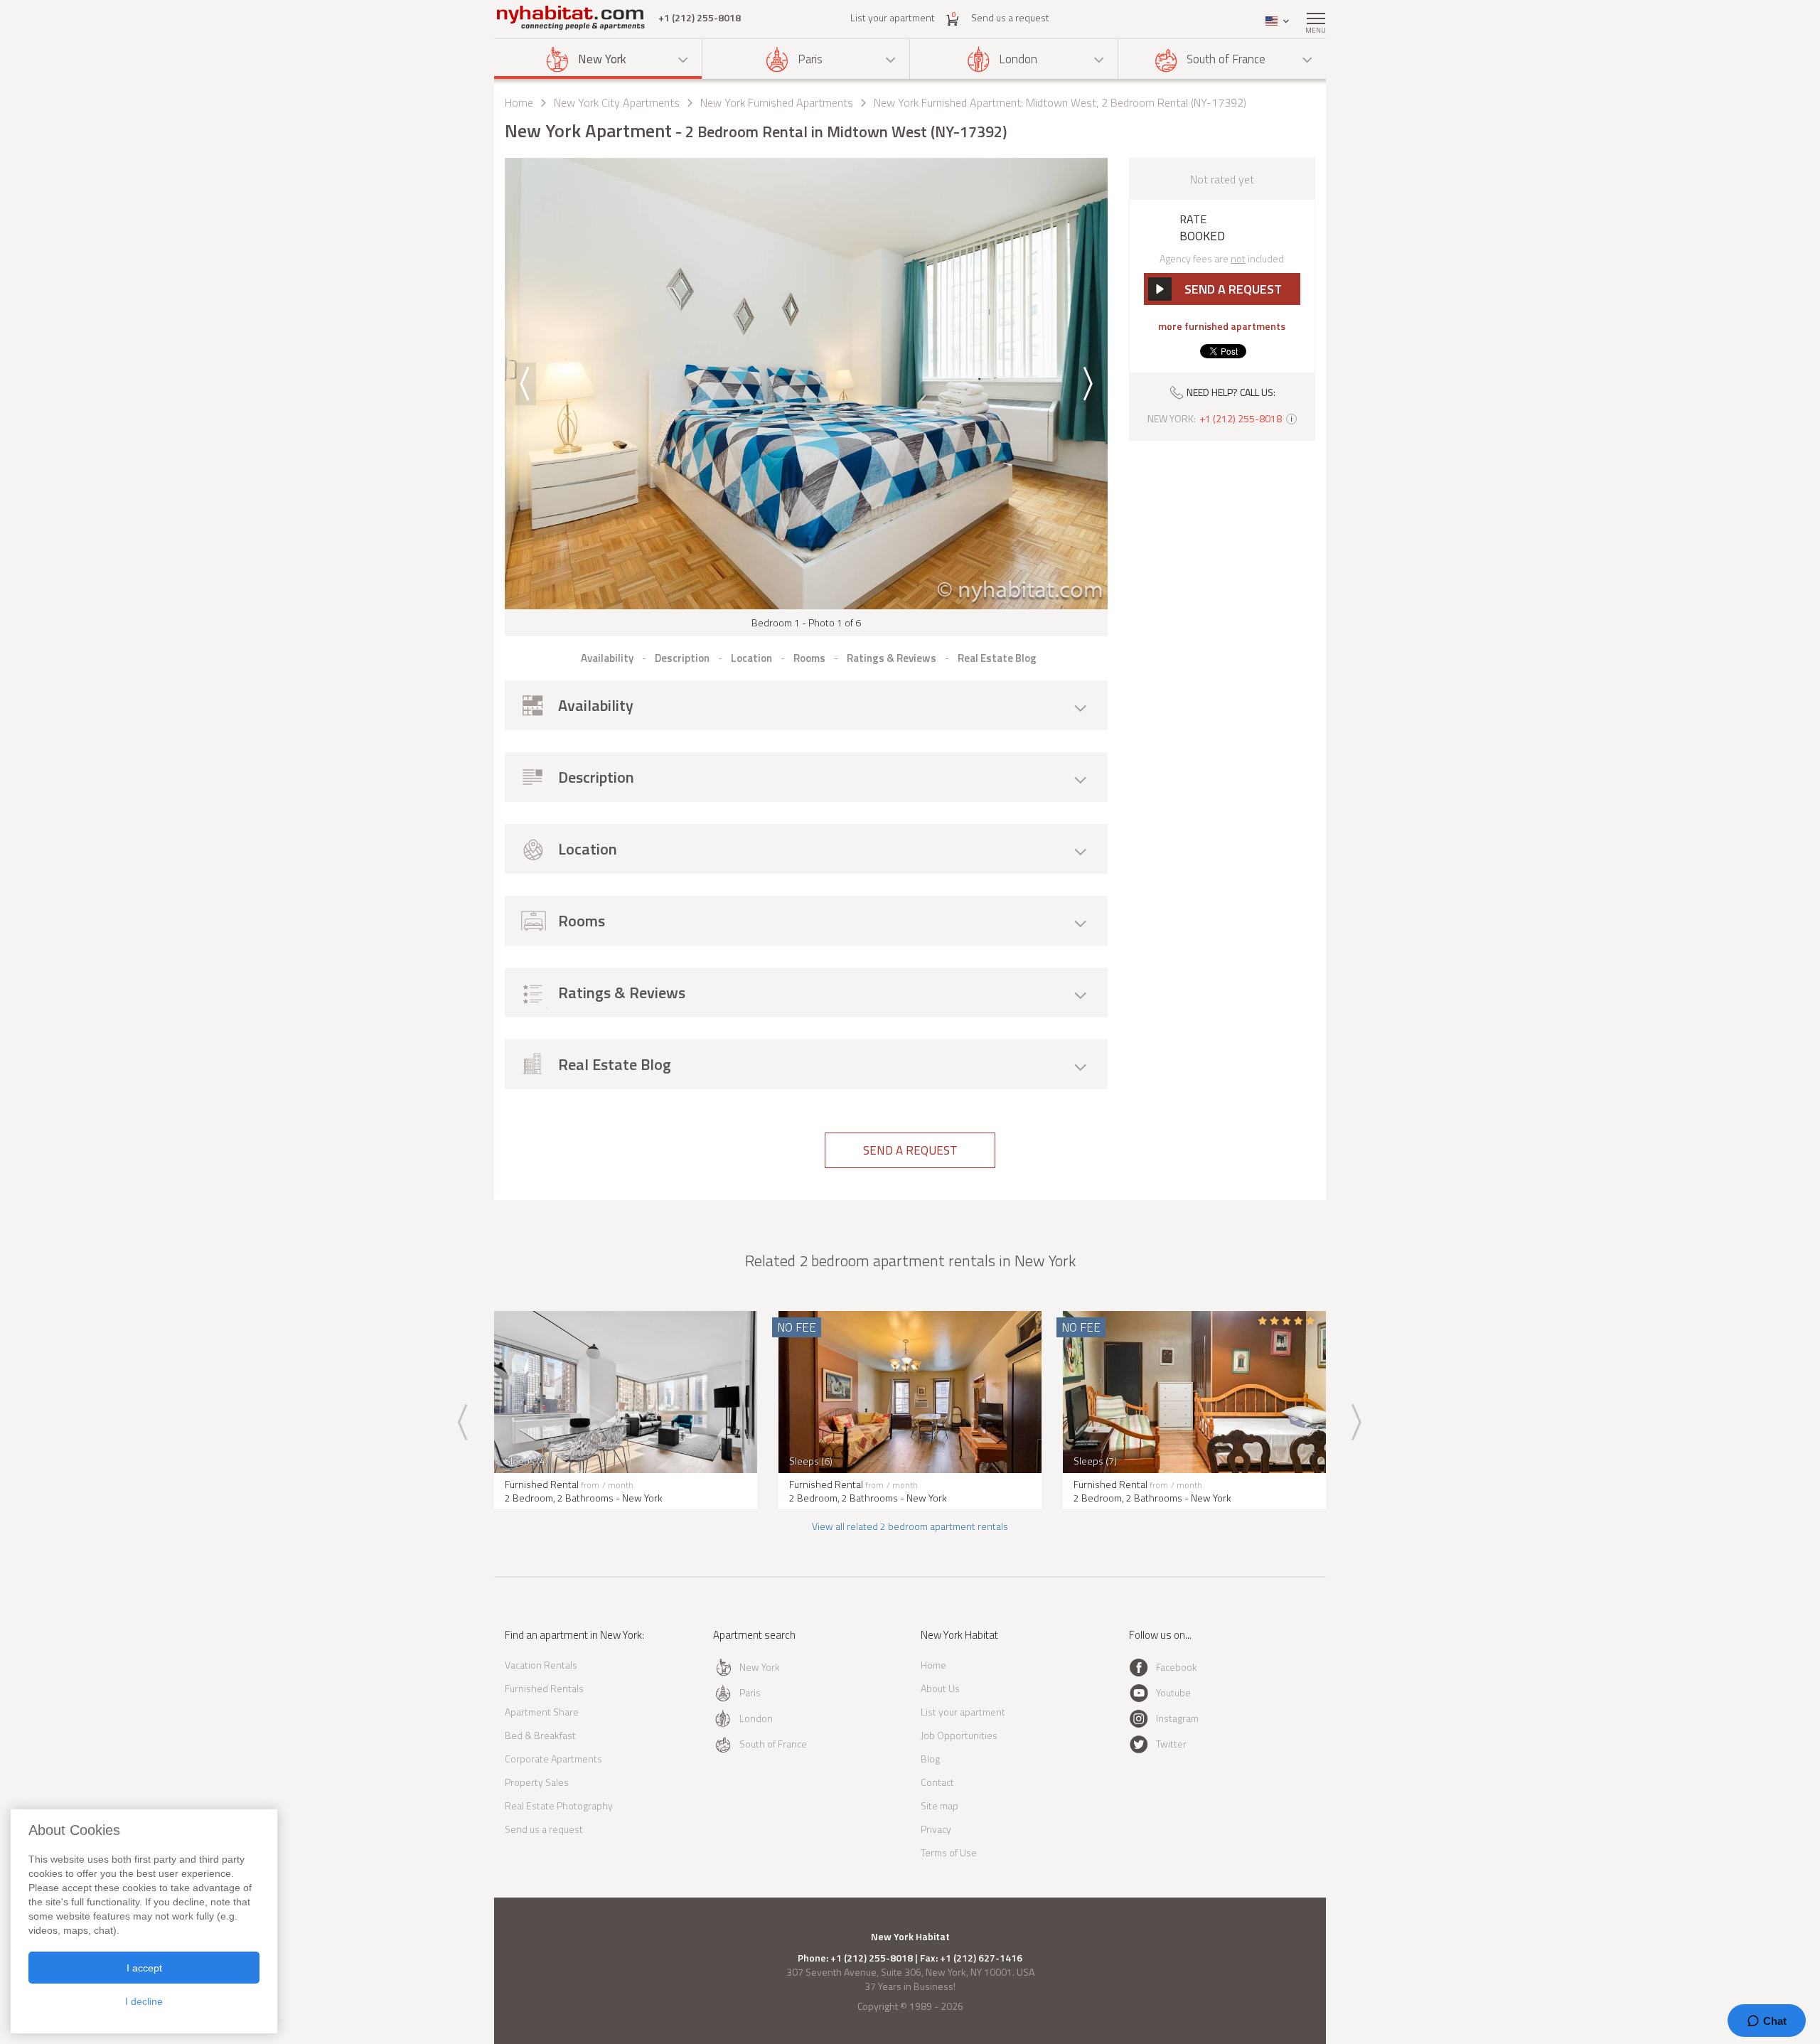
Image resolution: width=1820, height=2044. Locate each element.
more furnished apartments (1222, 326)
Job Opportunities (959, 1735)
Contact (937, 1782)
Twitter (1171, 1744)
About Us (940, 1688)
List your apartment (893, 17)
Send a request (910, 1150)
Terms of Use (949, 1852)
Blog (930, 1759)
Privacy (936, 1829)
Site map (940, 1805)
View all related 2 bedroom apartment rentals (910, 1526)
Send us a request (1010, 17)
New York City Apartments (617, 102)
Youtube (1173, 1692)
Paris (810, 59)
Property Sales (537, 1782)
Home (519, 102)
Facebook (1177, 1667)
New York (602, 59)
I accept (144, 1968)
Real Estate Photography (559, 1805)
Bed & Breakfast (540, 1735)
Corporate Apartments (553, 1759)
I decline (144, 2001)
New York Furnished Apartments (777, 102)
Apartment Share (542, 1712)
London (1018, 59)
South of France (1226, 59)
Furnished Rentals (544, 1688)
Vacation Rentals (541, 1665)
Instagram (1177, 1718)
